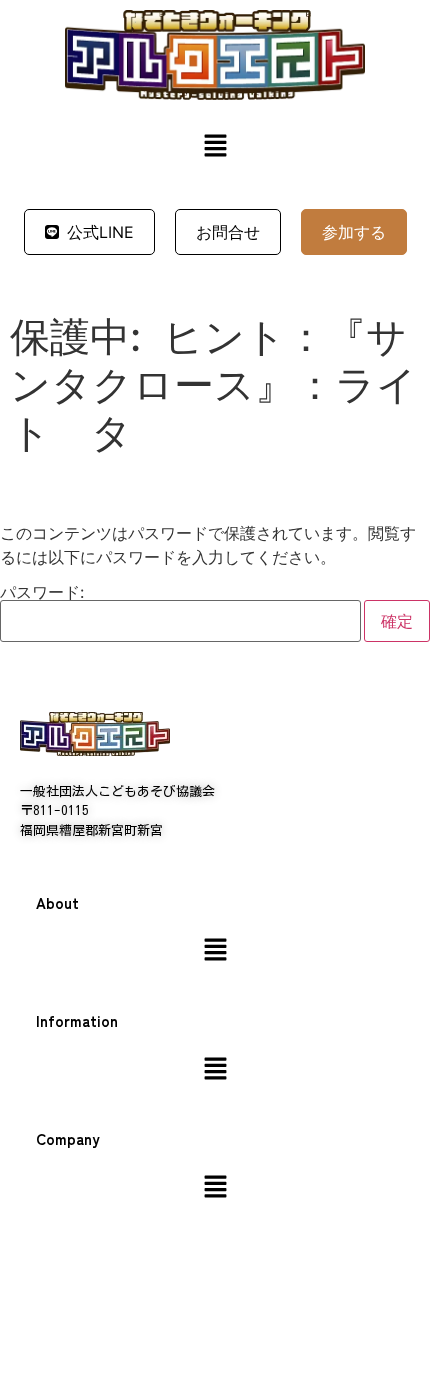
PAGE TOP (401, 1324)
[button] (215, 147)
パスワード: (42, 593)
